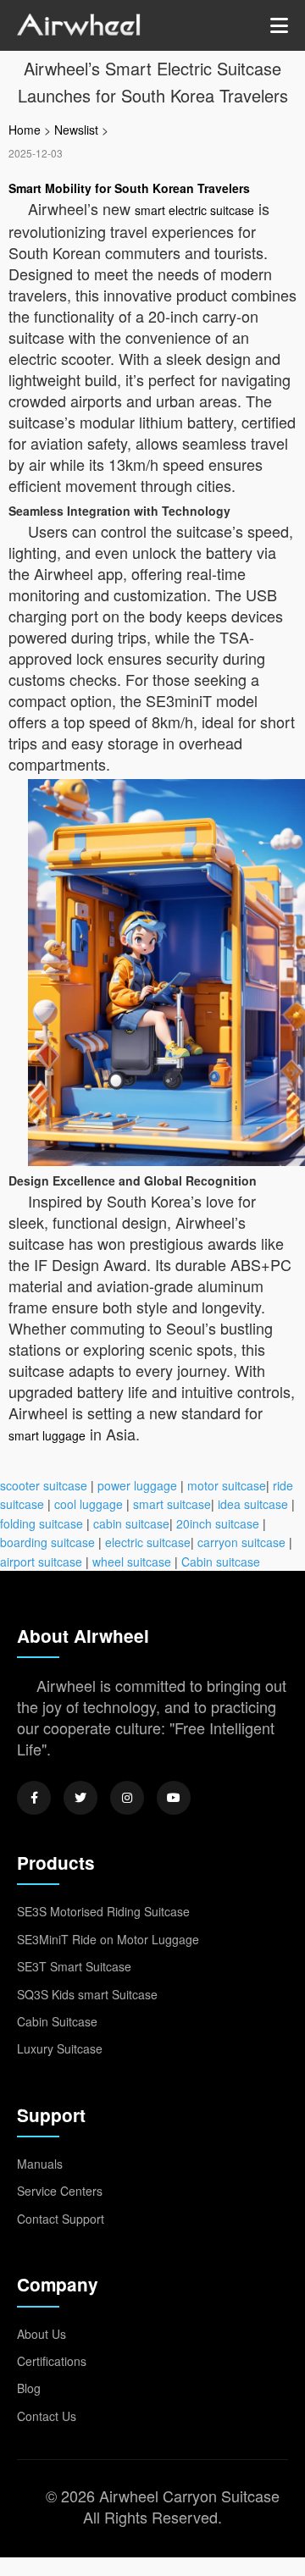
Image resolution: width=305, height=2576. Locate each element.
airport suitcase (41, 1562)
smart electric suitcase (194, 210)
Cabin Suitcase (57, 2021)
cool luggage (89, 1504)
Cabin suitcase (221, 1562)
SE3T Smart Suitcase (74, 1966)
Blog (29, 2388)
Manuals (40, 2164)
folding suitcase (42, 1523)
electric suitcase (148, 1542)
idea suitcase (253, 1504)
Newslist (76, 130)
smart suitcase (172, 1504)
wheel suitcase (132, 1562)
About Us (42, 2334)
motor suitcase (227, 1485)
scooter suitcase (44, 1485)
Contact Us (47, 2416)
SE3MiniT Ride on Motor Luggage (108, 1939)
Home (25, 130)
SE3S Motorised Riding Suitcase (103, 1911)
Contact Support (61, 2219)
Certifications (52, 2361)
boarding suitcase (47, 1542)
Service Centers (60, 2191)
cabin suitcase (131, 1523)
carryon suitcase (241, 1542)
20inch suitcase (218, 1523)
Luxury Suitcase (60, 2048)
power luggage (137, 1485)
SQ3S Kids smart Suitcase (87, 1994)
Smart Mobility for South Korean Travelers (129, 188)
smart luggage (47, 1435)
